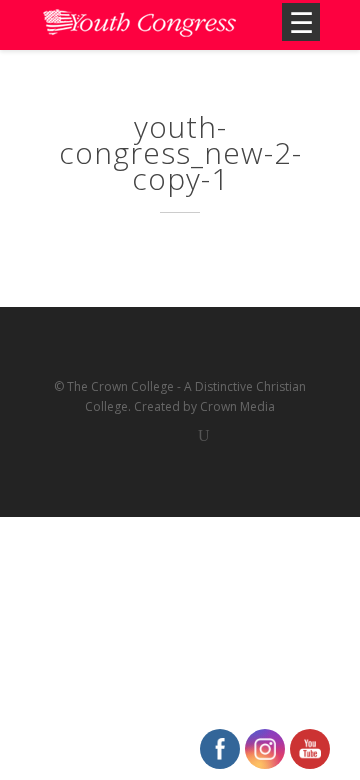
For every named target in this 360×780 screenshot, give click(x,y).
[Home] (139, 25)
